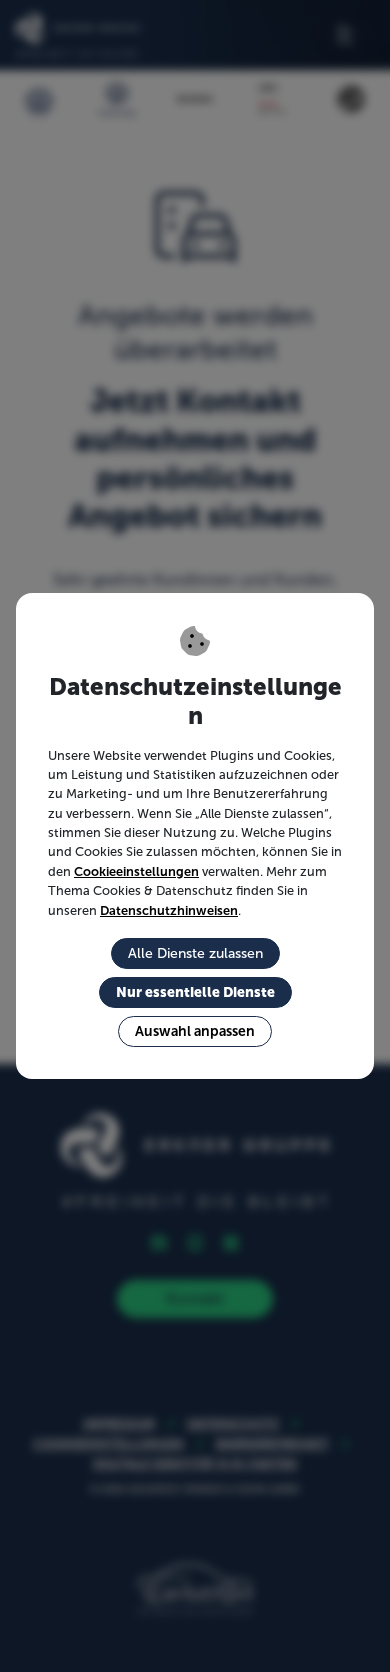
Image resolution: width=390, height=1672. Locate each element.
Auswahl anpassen (195, 1031)
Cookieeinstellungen (136, 871)
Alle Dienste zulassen (195, 953)
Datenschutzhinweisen (169, 910)
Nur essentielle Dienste (195, 992)
